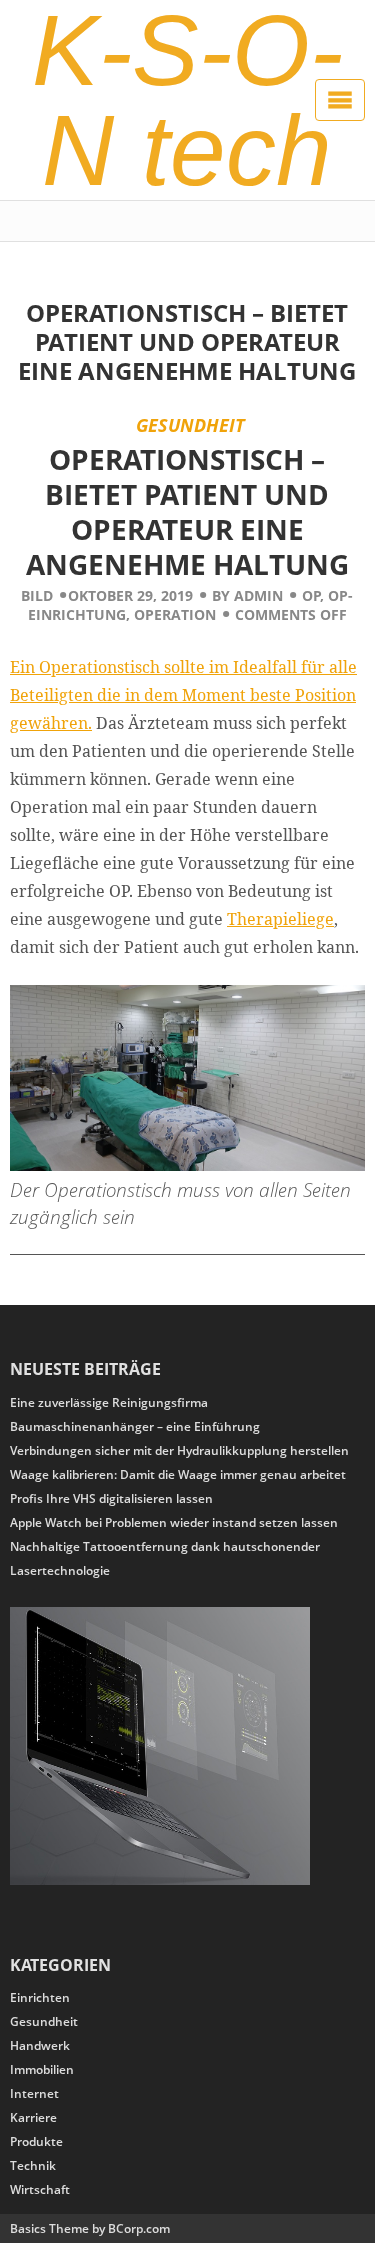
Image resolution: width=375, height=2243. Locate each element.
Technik (33, 2165)
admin (258, 595)
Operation (175, 614)
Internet (34, 2093)
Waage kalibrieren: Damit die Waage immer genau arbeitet (178, 1474)
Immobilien (42, 2069)
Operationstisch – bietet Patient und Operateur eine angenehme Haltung (187, 341)
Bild (37, 595)
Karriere (33, 2117)
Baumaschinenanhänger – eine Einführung (135, 1426)
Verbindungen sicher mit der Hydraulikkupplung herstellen (179, 1450)
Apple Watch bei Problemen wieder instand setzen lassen (174, 1522)
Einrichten (40, 1997)
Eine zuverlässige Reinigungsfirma (109, 1402)
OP (311, 595)
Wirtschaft (40, 2189)
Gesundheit (190, 424)
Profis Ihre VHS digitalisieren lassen (111, 1498)
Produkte (36, 2141)
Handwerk (40, 2045)
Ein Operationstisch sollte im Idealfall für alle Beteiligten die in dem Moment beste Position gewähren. (183, 695)
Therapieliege (280, 919)
